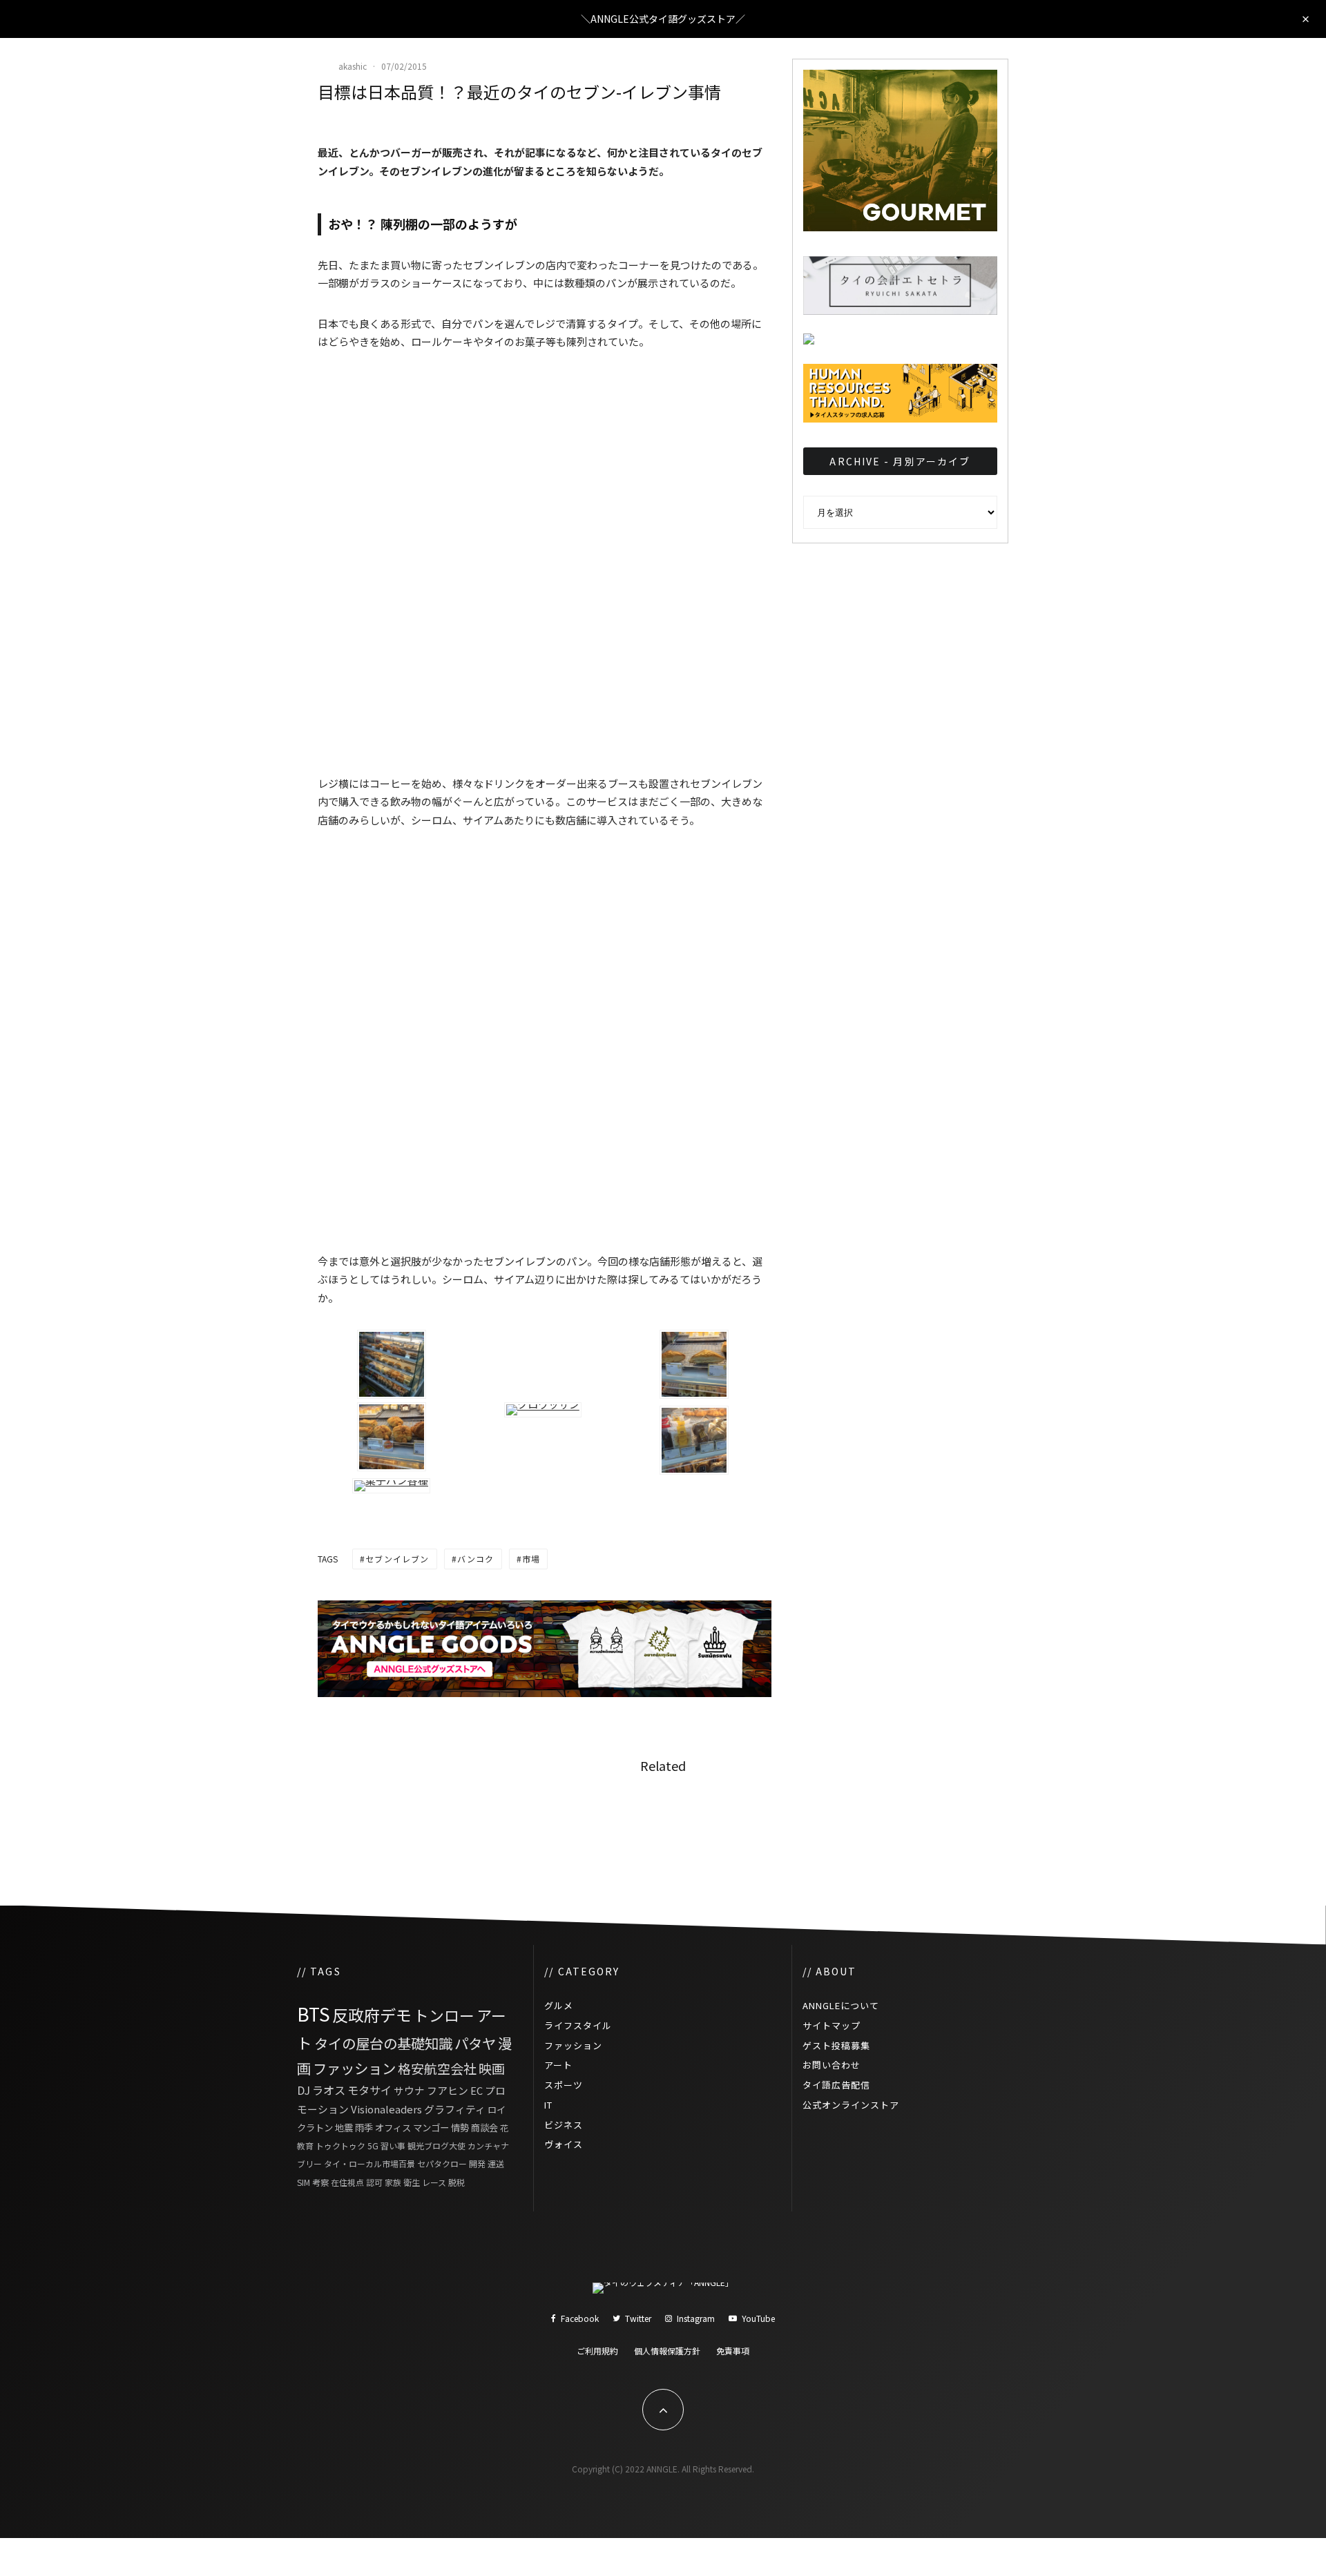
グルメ (559, 2005)
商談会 (484, 2127)
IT (548, 2105)
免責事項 (733, 2351)
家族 (393, 2182)
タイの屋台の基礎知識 (383, 2043)
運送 (496, 2163)
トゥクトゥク (340, 2146)
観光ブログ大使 (436, 2146)
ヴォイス (564, 2144)
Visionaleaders (386, 2109)
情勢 (460, 2127)
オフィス (393, 2127)
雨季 (364, 2127)
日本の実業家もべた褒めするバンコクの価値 (461, 1823)
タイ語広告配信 (836, 2085)
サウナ (409, 2090)
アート (558, 2065)
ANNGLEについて (841, 2005)
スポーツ (564, 2085)
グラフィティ (455, 2109)
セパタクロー (442, 2163)
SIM (304, 2182)
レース (434, 2182)
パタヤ (475, 2043)
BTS (314, 2014)
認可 (374, 2182)
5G (373, 2146)
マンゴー (431, 2127)
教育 (305, 2146)
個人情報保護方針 (667, 2351)
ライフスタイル (578, 2025)
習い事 (393, 2146)
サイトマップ (832, 2025)
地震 (344, 2127)
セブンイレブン (397, 1559)
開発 (477, 2163)
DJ (304, 2090)
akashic (353, 66)
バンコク (476, 1559)
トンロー (444, 2015)
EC (477, 2090)
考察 (320, 2182)
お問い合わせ (832, 2065)
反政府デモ (372, 2015)
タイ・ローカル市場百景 (369, 2163)
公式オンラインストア (851, 2105)
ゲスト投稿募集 (836, 2045)
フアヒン (448, 2090)
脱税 (457, 2182)
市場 (531, 1559)
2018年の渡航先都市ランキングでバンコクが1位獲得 (936, 1823)
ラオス (329, 2090)
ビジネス (564, 2125)
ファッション (354, 2068)
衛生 (412, 2182)
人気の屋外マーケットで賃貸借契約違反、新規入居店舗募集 (698, 1823)
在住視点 (347, 2182)
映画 (492, 2068)
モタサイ (369, 2090)
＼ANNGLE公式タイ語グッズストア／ (663, 19)
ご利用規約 (597, 2351)
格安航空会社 (437, 2068)
